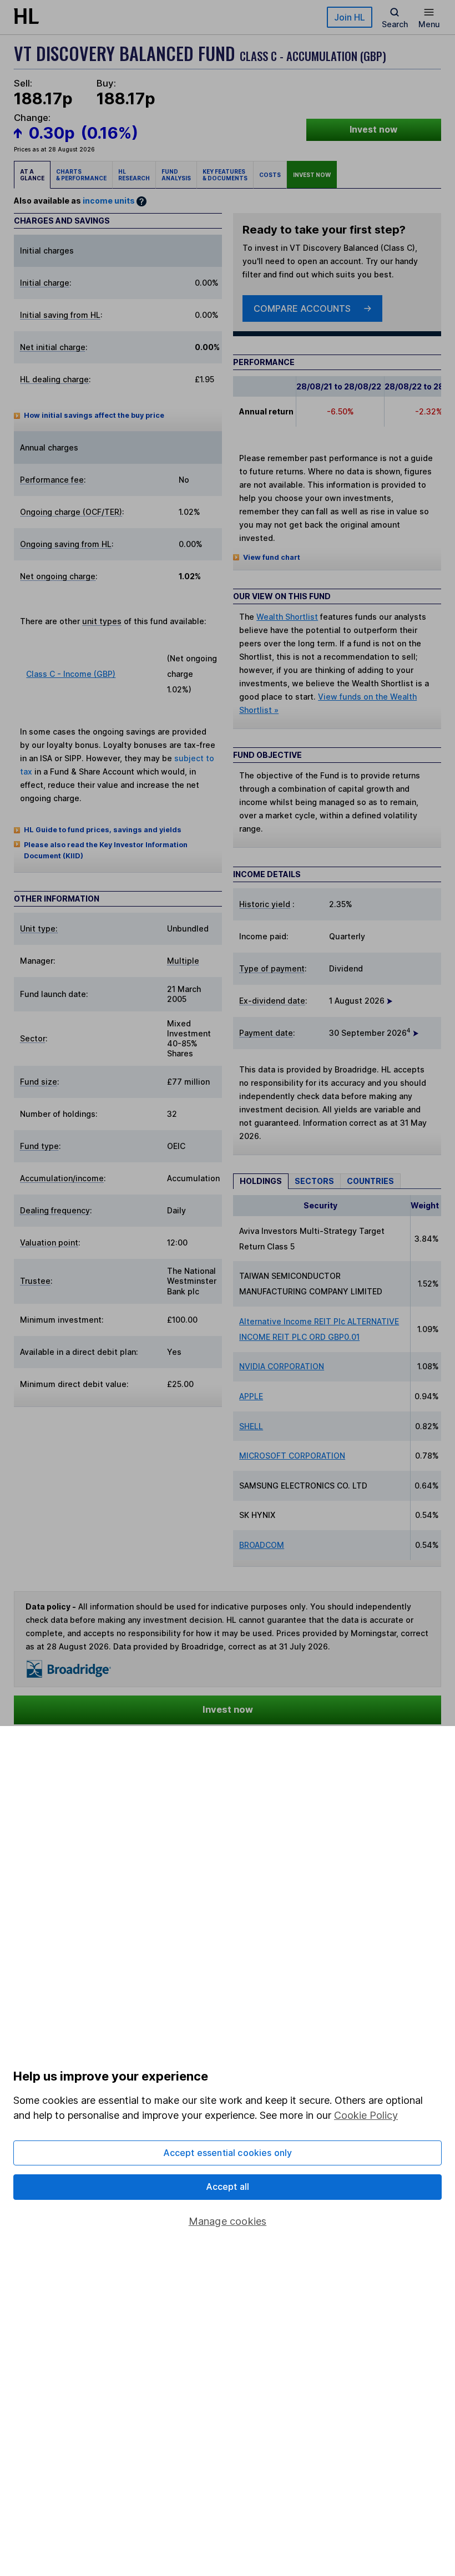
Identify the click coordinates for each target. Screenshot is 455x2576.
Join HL (350, 17)
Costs (270, 175)
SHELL (251, 1426)
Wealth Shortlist (287, 617)
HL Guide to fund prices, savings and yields (103, 830)
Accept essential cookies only (228, 2153)
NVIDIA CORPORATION (282, 1366)
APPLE (251, 1396)
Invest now (373, 130)
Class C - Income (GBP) (71, 674)
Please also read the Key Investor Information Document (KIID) (106, 850)
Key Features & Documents (225, 175)
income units (109, 201)
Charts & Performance (81, 175)
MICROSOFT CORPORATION (292, 1456)
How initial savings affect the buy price (94, 415)
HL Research (134, 175)
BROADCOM (262, 1545)
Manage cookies (228, 2221)
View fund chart (272, 557)
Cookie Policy (366, 2115)
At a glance (32, 175)
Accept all (228, 2187)
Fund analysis (176, 175)
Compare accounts (302, 308)
